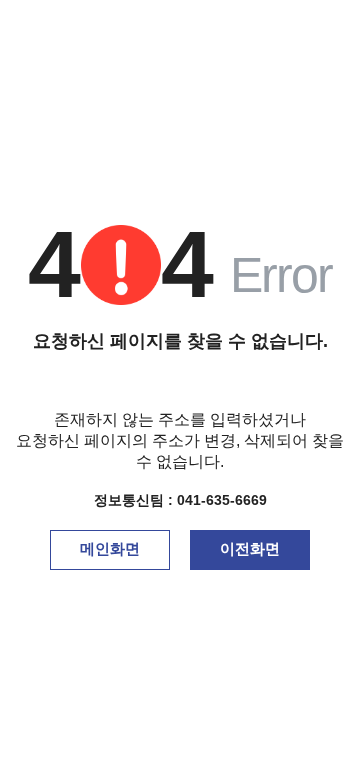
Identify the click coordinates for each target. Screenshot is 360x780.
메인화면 (110, 548)
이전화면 (250, 548)
